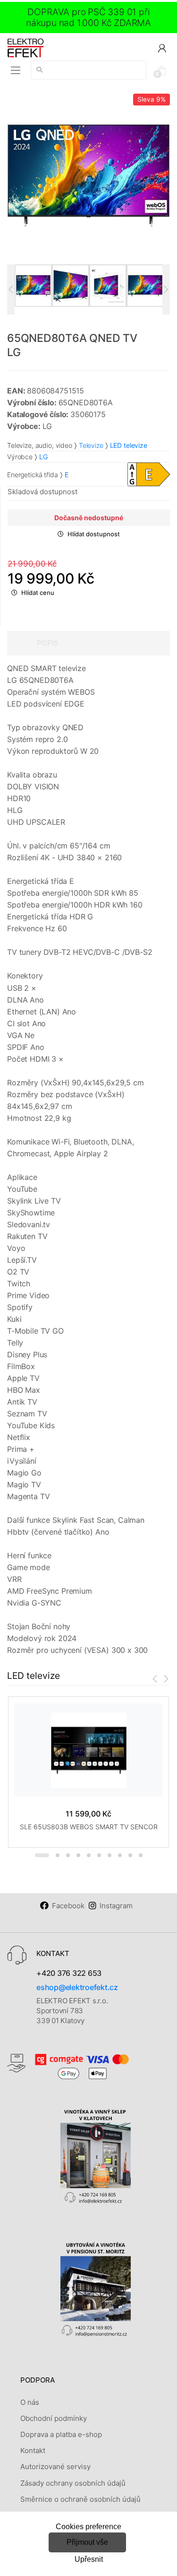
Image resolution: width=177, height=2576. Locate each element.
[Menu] (16, 70)
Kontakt (33, 2450)
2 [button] (58, 1855)
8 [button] (120, 1855)
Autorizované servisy (55, 2467)
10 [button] (141, 1855)
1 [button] (42, 1855)
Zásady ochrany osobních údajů (73, 2483)
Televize (91, 445)
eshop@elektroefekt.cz (77, 1987)
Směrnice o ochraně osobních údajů (80, 2499)
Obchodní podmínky (54, 2418)
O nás (30, 2402)
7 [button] (110, 1855)
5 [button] (89, 1855)
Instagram (116, 1906)
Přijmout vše (87, 2542)
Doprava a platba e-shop (61, 2434)
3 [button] (68, 1855)
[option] (88, 175)
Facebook (68, 1906)
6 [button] (99, 1855)
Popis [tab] (48, 643)
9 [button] (130, 1855)
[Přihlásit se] (162, 48)
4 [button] (78, 1855)
